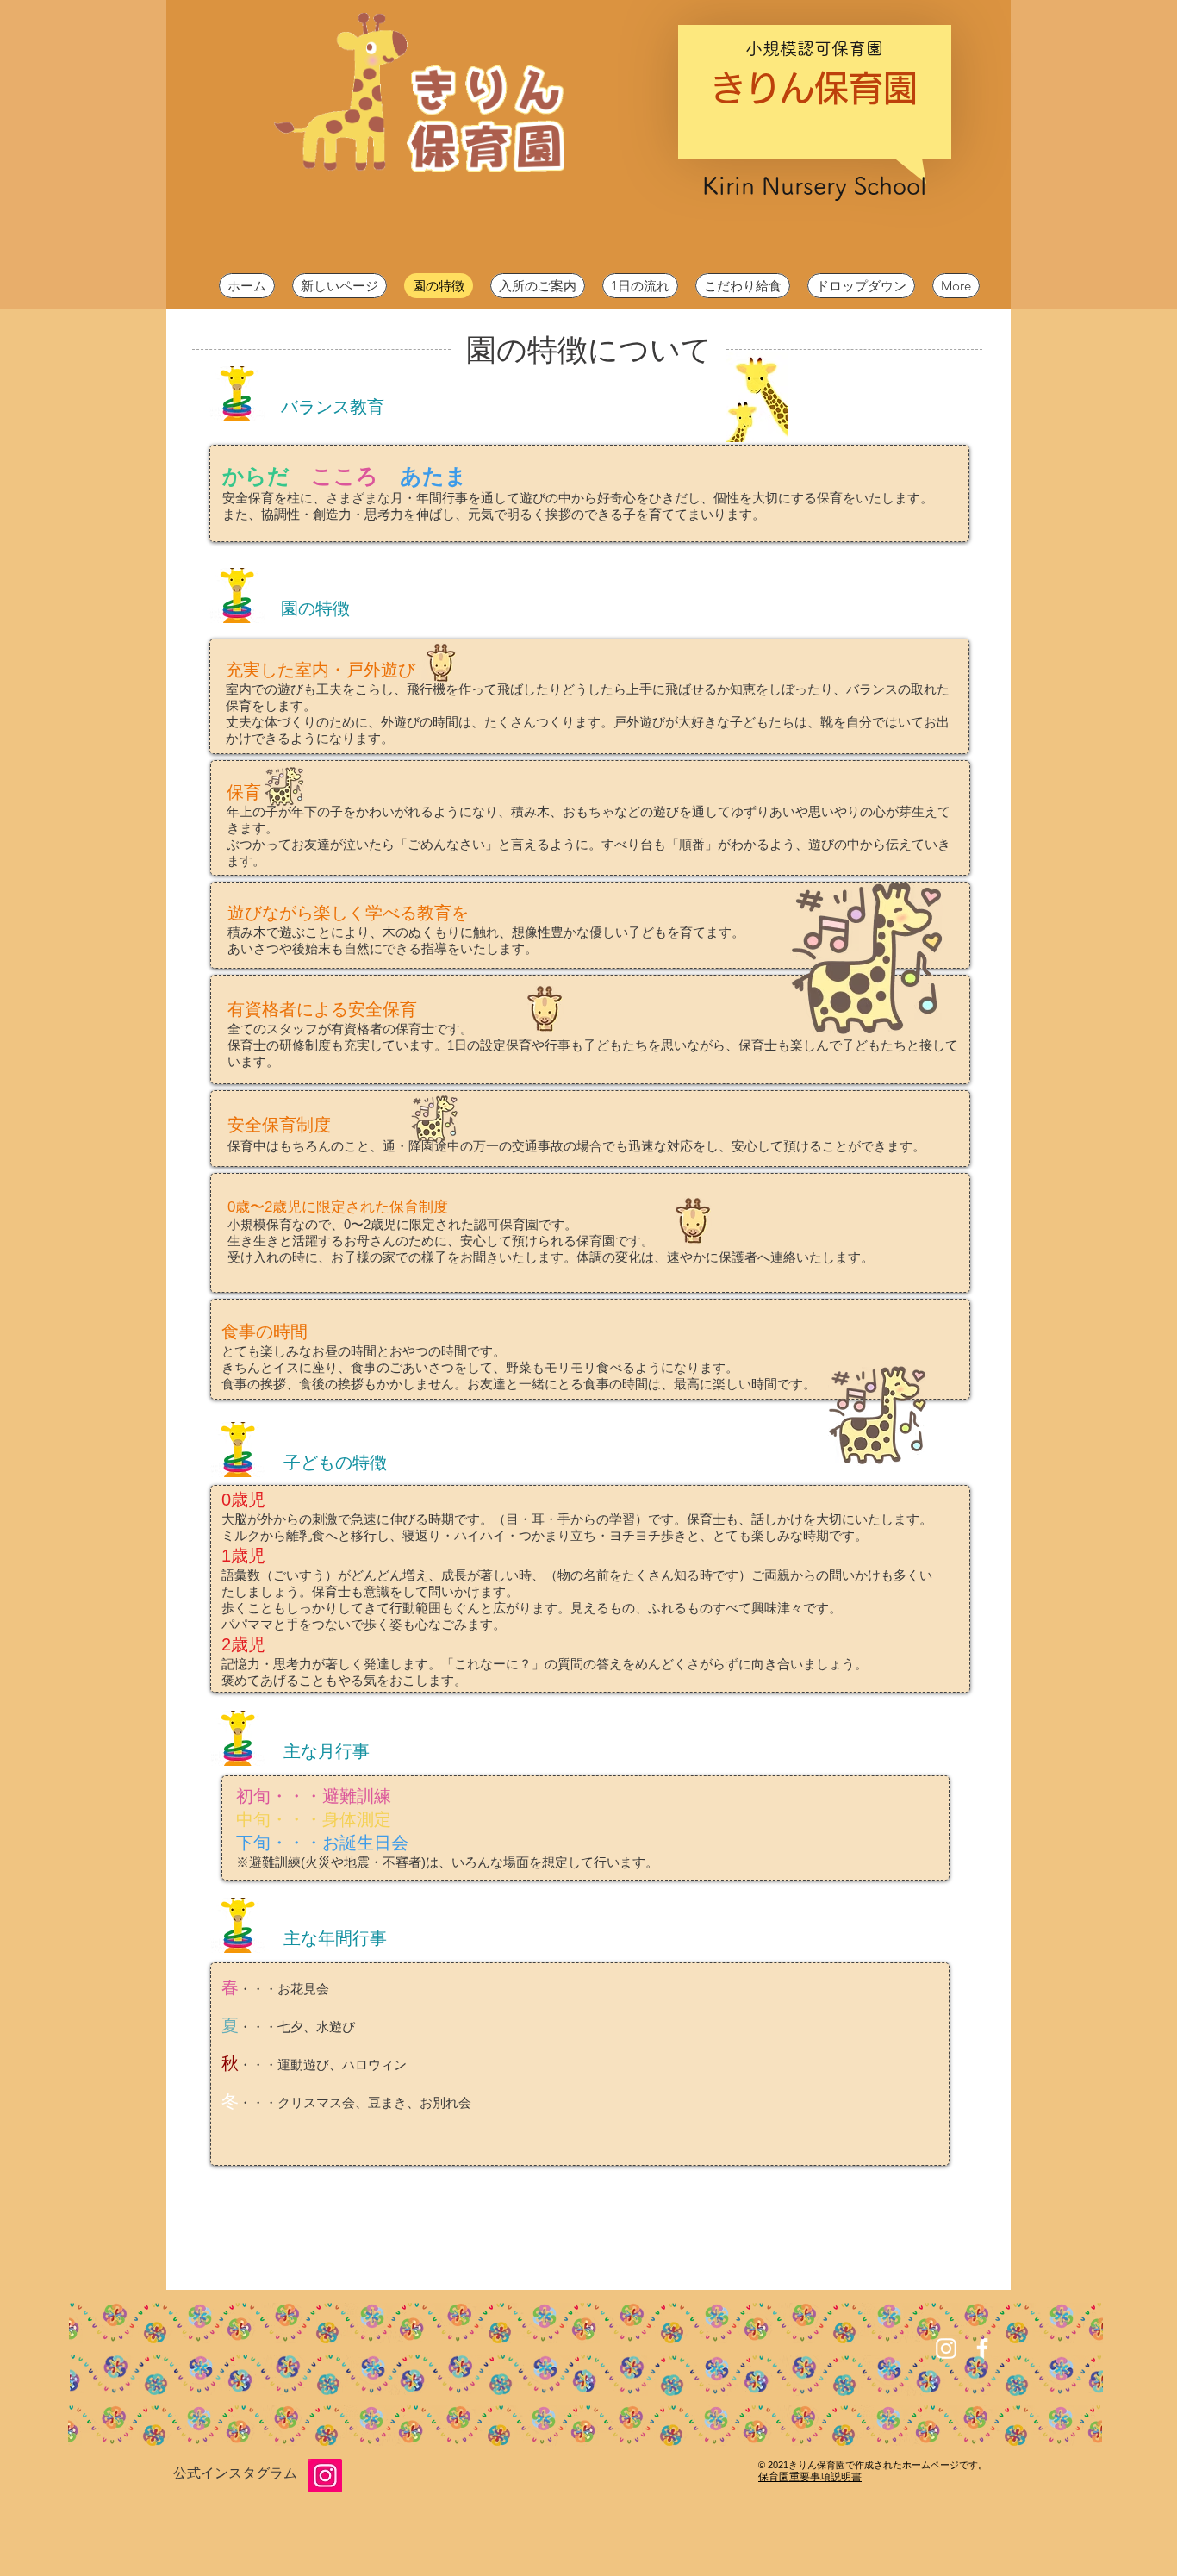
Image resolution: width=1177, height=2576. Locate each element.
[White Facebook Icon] (982, 2348)
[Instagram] (325, 2476)
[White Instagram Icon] (946, 2348)
